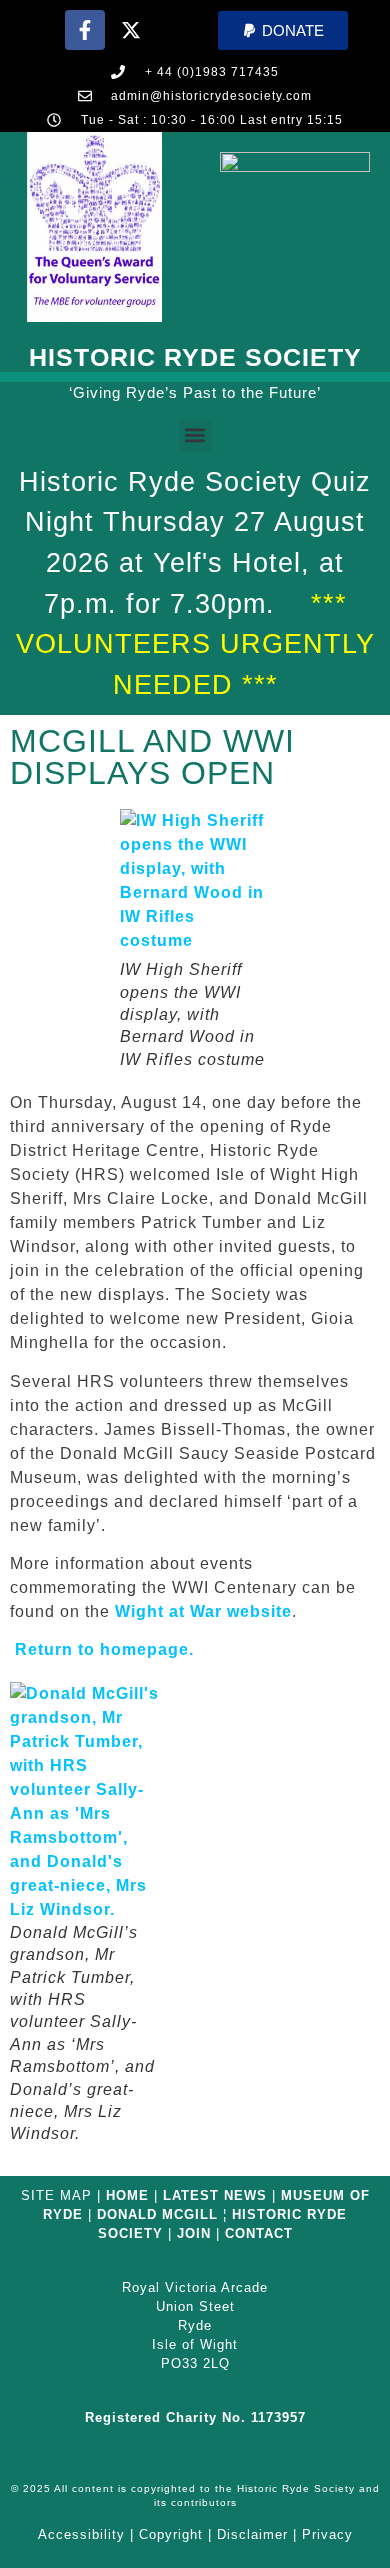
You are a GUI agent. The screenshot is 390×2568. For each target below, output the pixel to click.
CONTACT (259, 2233)
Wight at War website (203, 1611)
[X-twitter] (131, 30)
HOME (127, 2195)
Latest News (215, 2195)
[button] (283, 30)
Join (194, 2233)
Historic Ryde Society (195, 357)
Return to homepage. (102, 1649)
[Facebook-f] (85, 30)
